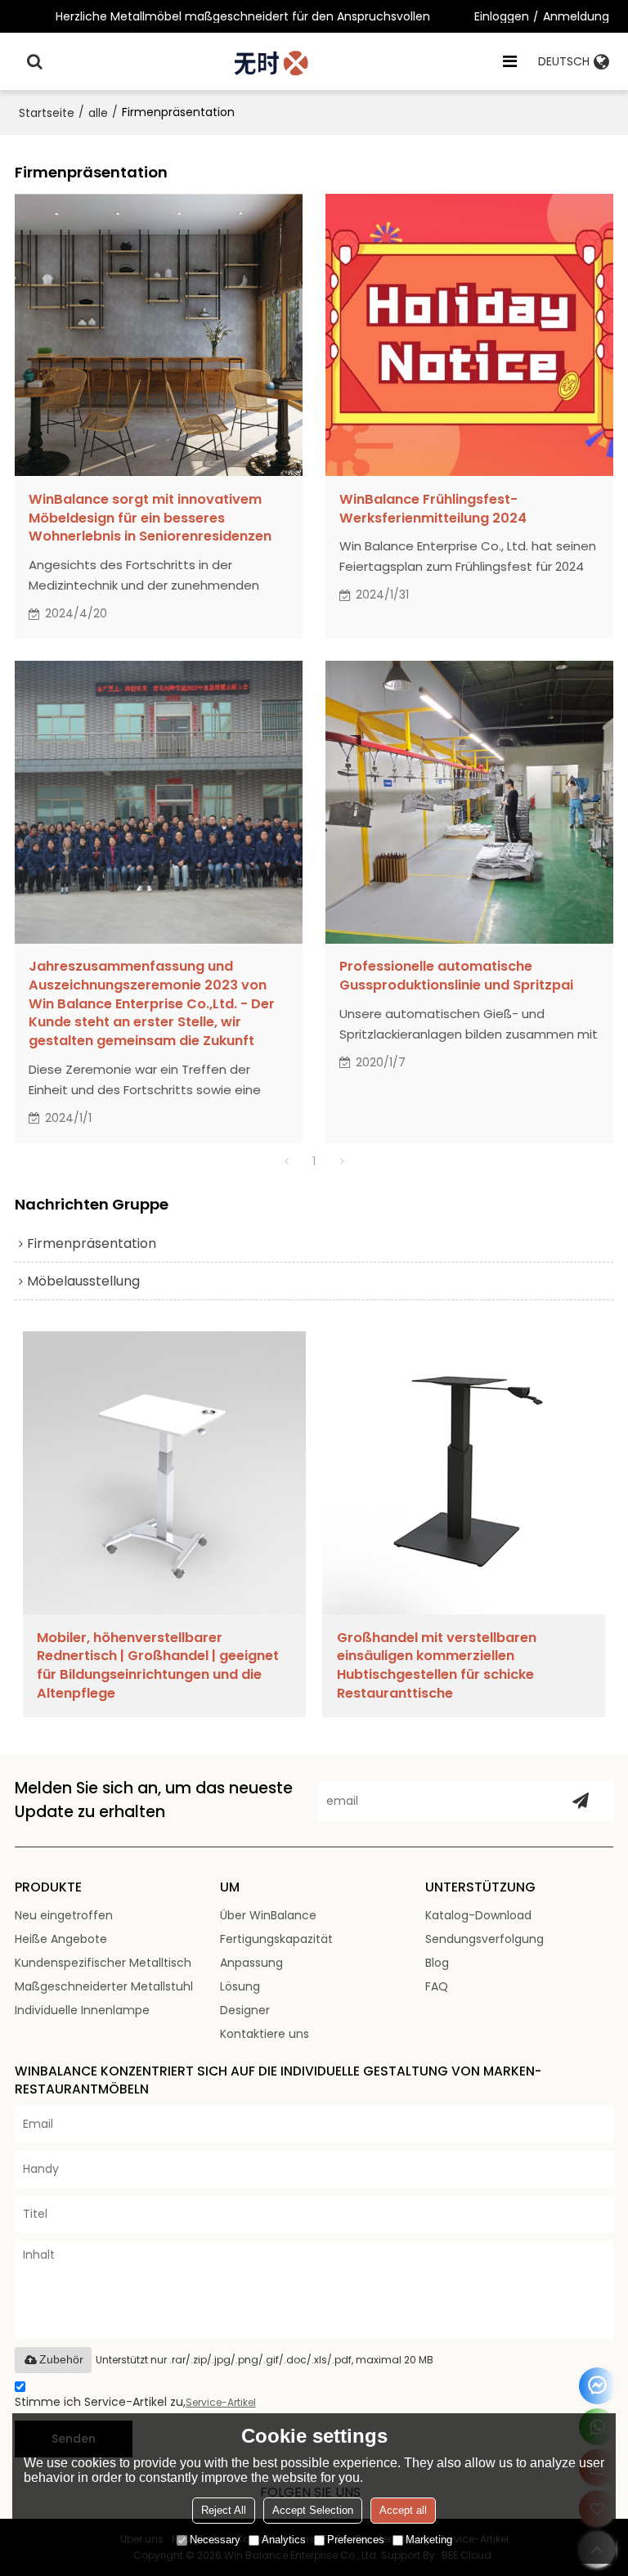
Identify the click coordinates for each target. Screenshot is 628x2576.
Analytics (284, 2540)
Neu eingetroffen (64, 1915)
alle (98, 113)
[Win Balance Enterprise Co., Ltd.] (273, 61)
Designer (245, 2010)
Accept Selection (313, 2510)
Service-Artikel (221, 2402)
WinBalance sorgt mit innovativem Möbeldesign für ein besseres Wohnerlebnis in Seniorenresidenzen (150, 518)
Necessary (215, 2540)
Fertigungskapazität (276, 1939)
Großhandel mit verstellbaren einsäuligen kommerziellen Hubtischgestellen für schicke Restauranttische (437, 1666)
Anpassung (251, 1963)
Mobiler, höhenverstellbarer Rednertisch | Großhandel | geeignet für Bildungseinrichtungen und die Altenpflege (158, 1666)
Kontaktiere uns (265, 2034)
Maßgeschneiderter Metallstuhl (104, 1986)
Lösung (240, 1986)
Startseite (47, 113)
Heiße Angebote (61, 1939)
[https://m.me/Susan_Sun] (597, 2386)
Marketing (429, 2540)
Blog (437, 1963)
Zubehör (61, 2359)
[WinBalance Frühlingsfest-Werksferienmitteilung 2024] (469, 335)
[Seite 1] (286, 1161)
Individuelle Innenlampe (82, 2010)
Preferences (356, 2540)
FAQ (437, 1986)
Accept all (403, 2510)
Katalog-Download (478, 1915)
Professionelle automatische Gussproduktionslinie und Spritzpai (456, 976)
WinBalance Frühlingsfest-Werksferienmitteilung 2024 (433, 509)
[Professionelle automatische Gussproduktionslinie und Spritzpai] (469, 802)
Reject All (224, 2510)
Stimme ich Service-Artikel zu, (135, 2402)
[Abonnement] (581, 1801)
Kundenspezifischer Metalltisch (103, 1963)
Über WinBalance (268, 1915)
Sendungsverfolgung (484, 1939)
